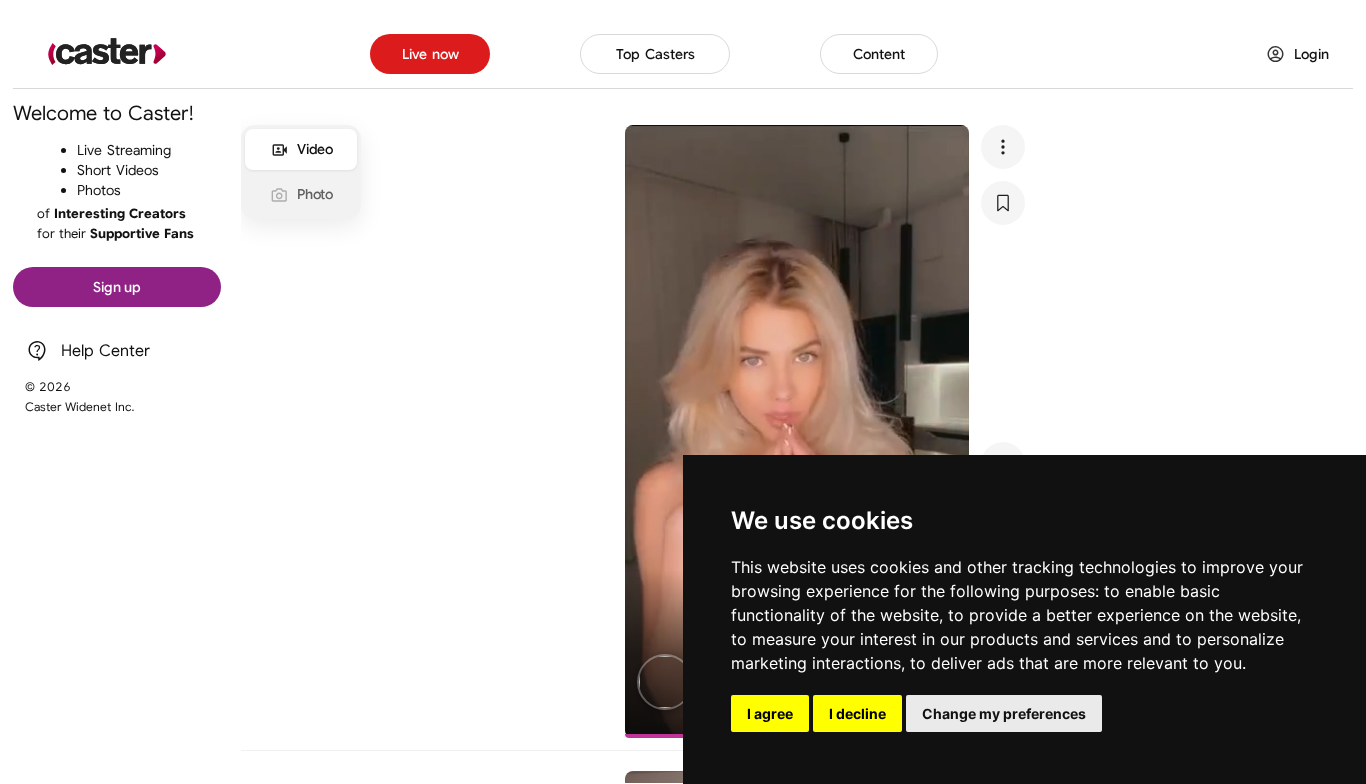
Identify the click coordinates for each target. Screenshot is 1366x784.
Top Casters (655, 54)
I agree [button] (770, 713)
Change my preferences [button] (1004, 713)
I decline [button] (857, 713)
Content (879, 54)
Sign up (117, 287)
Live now (430, 54)
